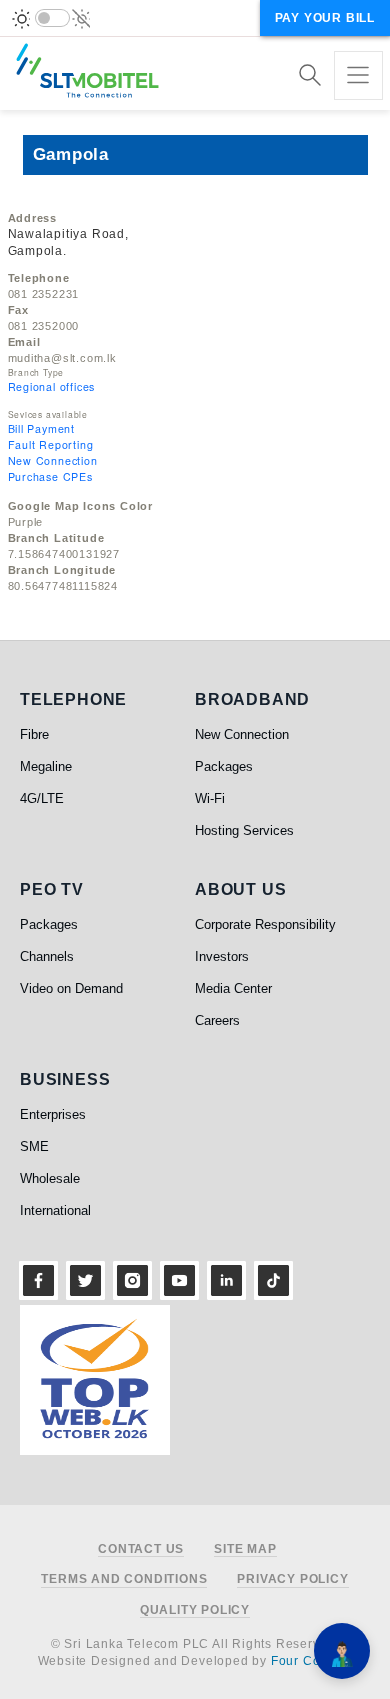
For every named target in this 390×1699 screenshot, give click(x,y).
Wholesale (50, 1178)
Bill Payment (42, 428)
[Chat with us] (342, 1651)
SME (34, 1146)
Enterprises (53, 1114)
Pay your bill (325, 18)
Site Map (245, 1549)
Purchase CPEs (50, 476)
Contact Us (141, 1549)
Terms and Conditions (124, 1579)
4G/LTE (42, 798)
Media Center (233, 988)
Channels (47, 956)
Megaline (46, 766)
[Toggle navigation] (358, 75)
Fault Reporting (51, 444)
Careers (217, 1020)
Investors (222, 956)
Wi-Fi (210, 798)
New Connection (53, 460)
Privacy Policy (292, 1579)
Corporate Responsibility (265, 924)
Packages (224, 766)
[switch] (52, 18)
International (55, 1210)
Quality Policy (195, 1610)
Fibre (34, 734)
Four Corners (312, 1661)
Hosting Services (244, 830)
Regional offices (52, 386)
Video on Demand (71, 988)
